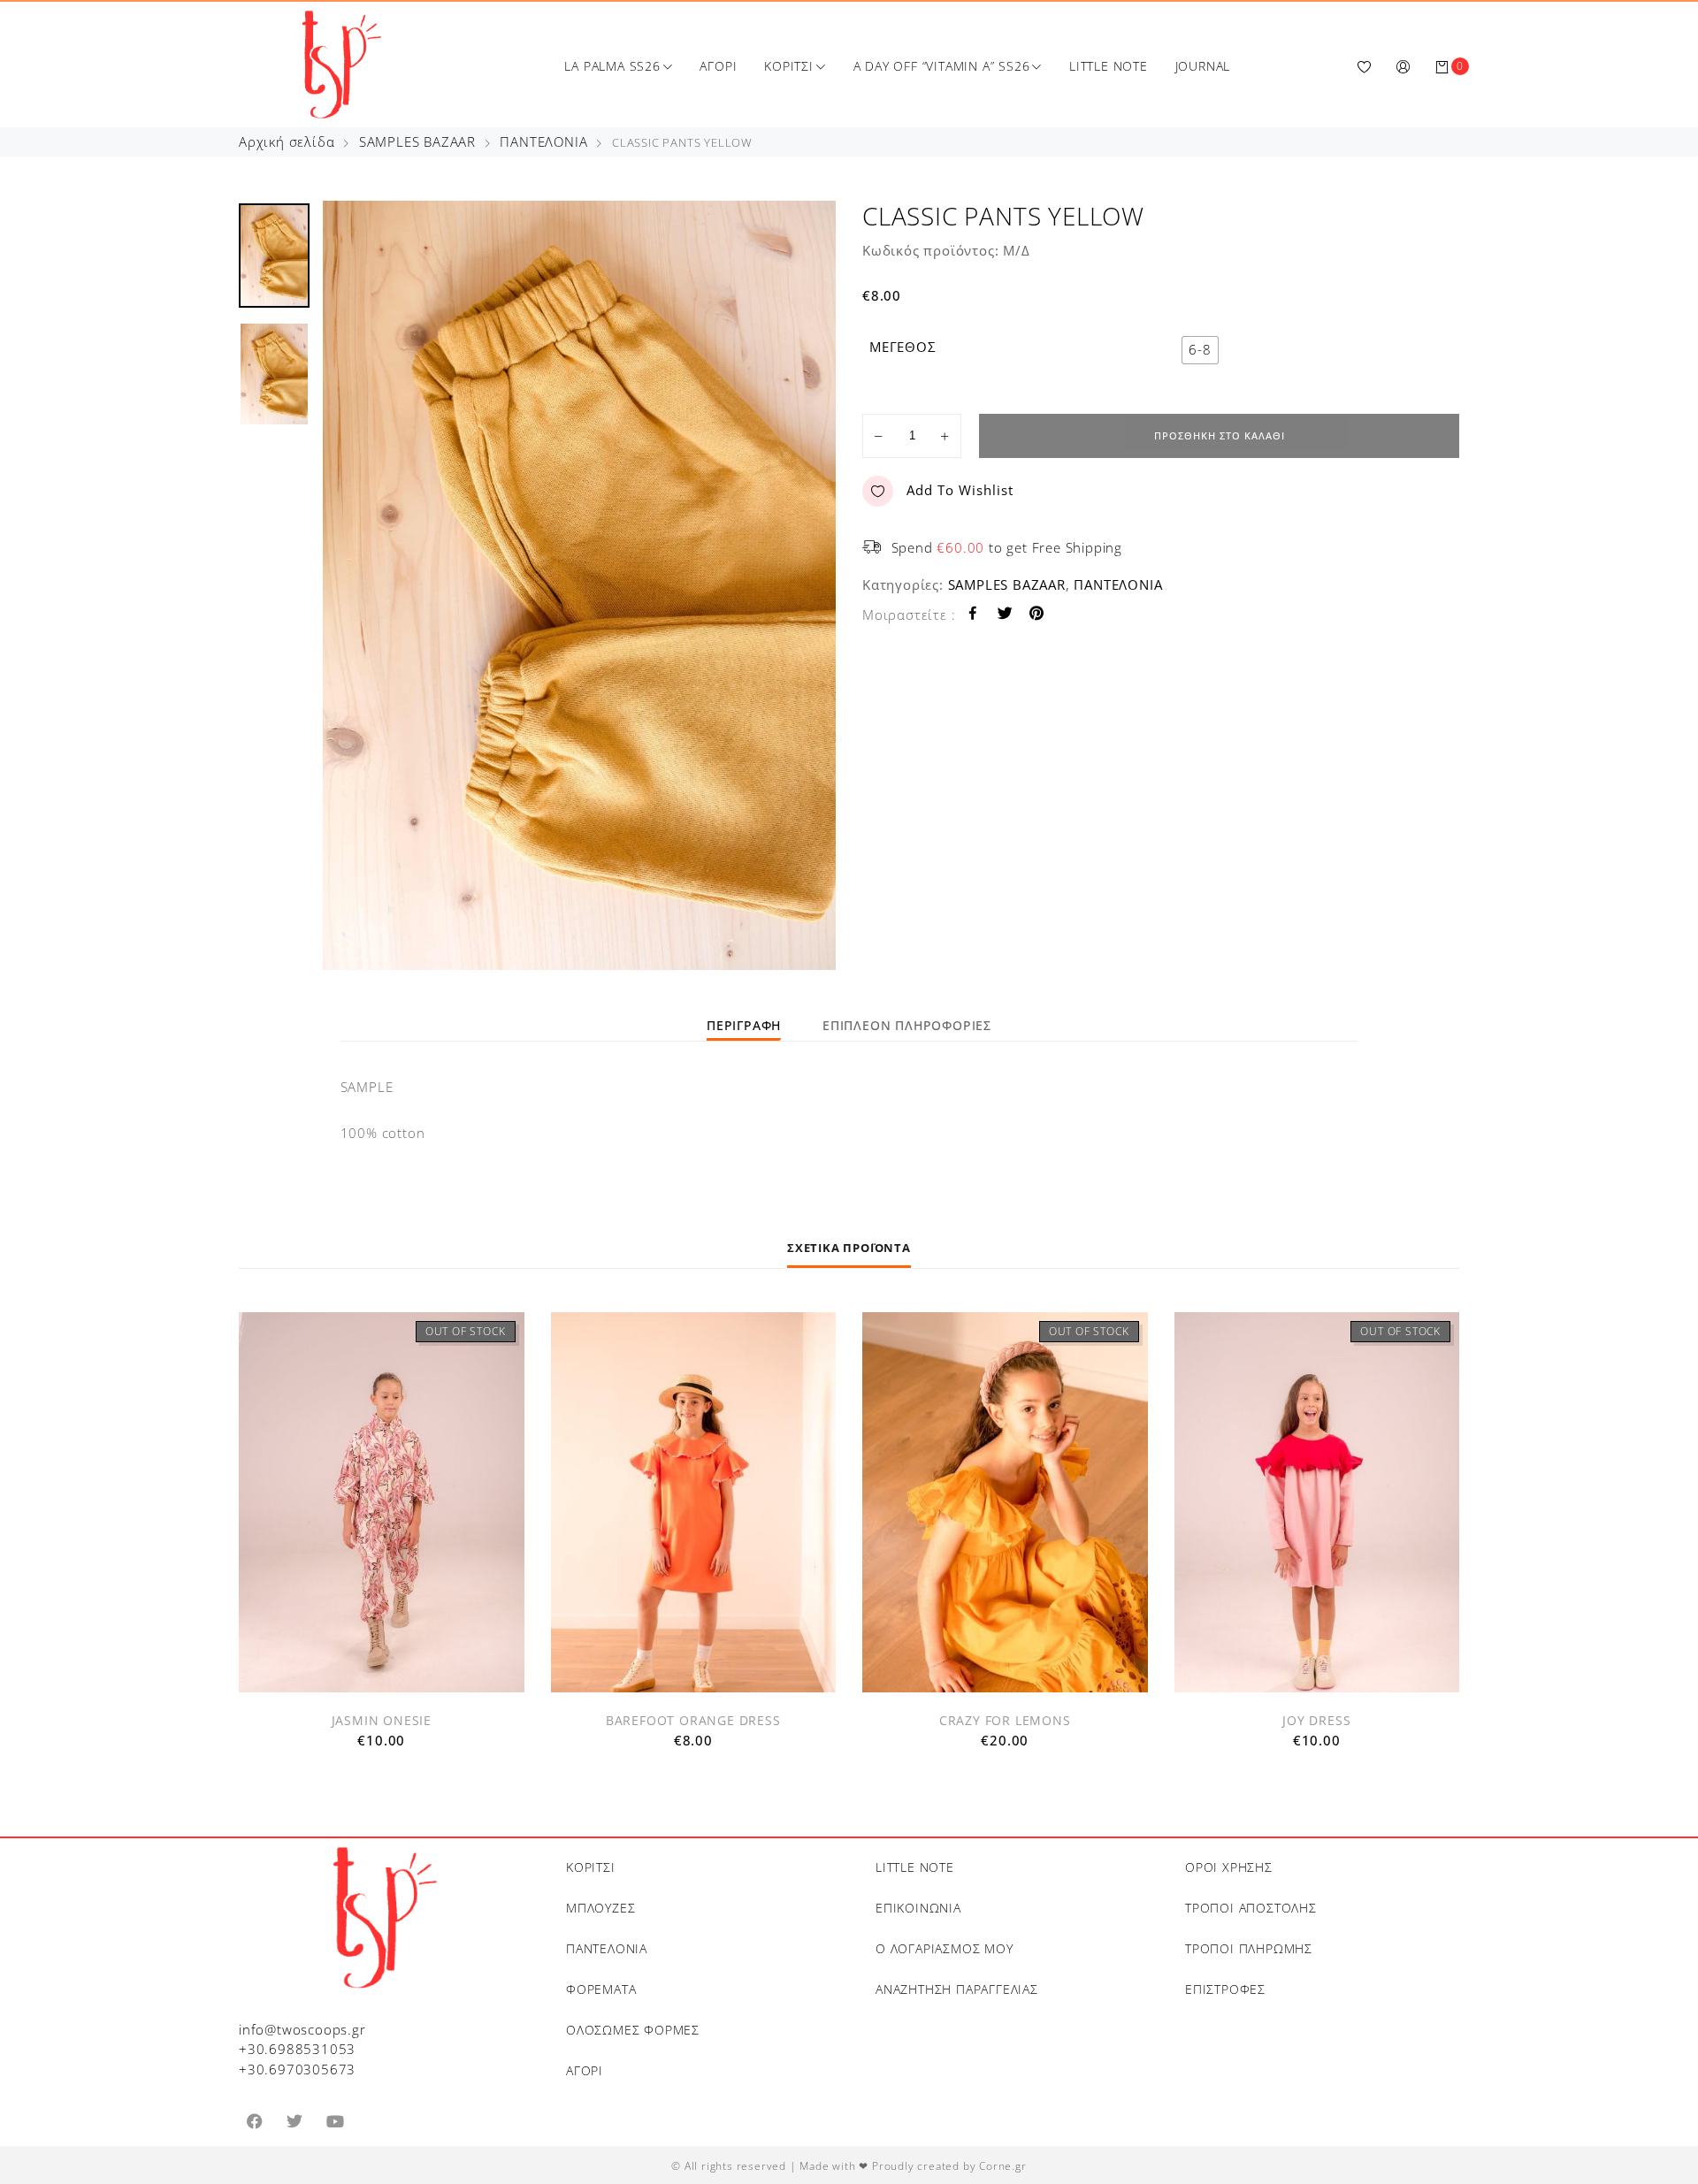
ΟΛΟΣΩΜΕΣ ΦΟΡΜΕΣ (633, 2030)
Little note (915, 1867)
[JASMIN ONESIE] (382, 1502)
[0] (1442, 66)
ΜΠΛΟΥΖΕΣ (600, 1908)
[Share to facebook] (973, 615)
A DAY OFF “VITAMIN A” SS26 (942, 66)
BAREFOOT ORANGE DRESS (693, 1720)
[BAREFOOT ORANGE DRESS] (694, 1502)
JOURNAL (1203, 66)
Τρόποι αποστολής (1251, 1908)
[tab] (744, 1025)
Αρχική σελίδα (287, 141)
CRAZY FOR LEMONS (1005, 1720)
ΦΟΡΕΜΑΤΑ (601, 1989)
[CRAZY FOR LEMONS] (1005, 1502)
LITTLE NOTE (1109, 66)
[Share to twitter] (1005, 615)
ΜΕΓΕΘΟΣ (903, 347)
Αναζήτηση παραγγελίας (957, 1989)
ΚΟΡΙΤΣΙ (789, 66)
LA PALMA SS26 (612, 66)
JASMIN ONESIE (382, 1720)
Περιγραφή (744, 1025)
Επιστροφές (1225, 1989)
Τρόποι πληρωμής (1249, 1948)
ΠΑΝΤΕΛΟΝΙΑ (543, 141)
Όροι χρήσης (1229, 1867)
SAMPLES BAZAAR (417, 141)
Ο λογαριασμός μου (945, 1948)
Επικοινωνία (918, 1908)
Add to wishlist (960, 490)
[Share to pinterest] (1037, 615)
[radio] (1200, 350)
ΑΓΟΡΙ (718, 66)
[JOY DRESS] (1317, 1502)
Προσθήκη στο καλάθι (1220, 435)
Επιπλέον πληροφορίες (907, 1025)
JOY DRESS (1316, 1720)
